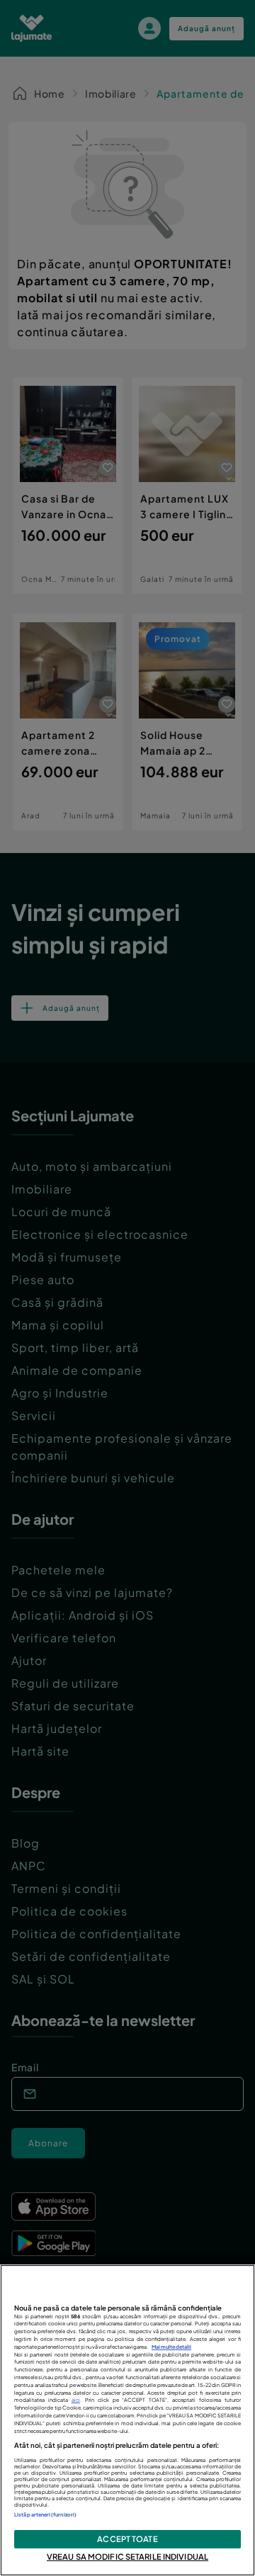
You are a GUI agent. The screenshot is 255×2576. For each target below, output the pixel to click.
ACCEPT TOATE (127, 2538)
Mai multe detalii (171, 2347)
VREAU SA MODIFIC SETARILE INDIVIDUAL (127, 2556)
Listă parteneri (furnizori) (45, 2515)
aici (76, 2400)
